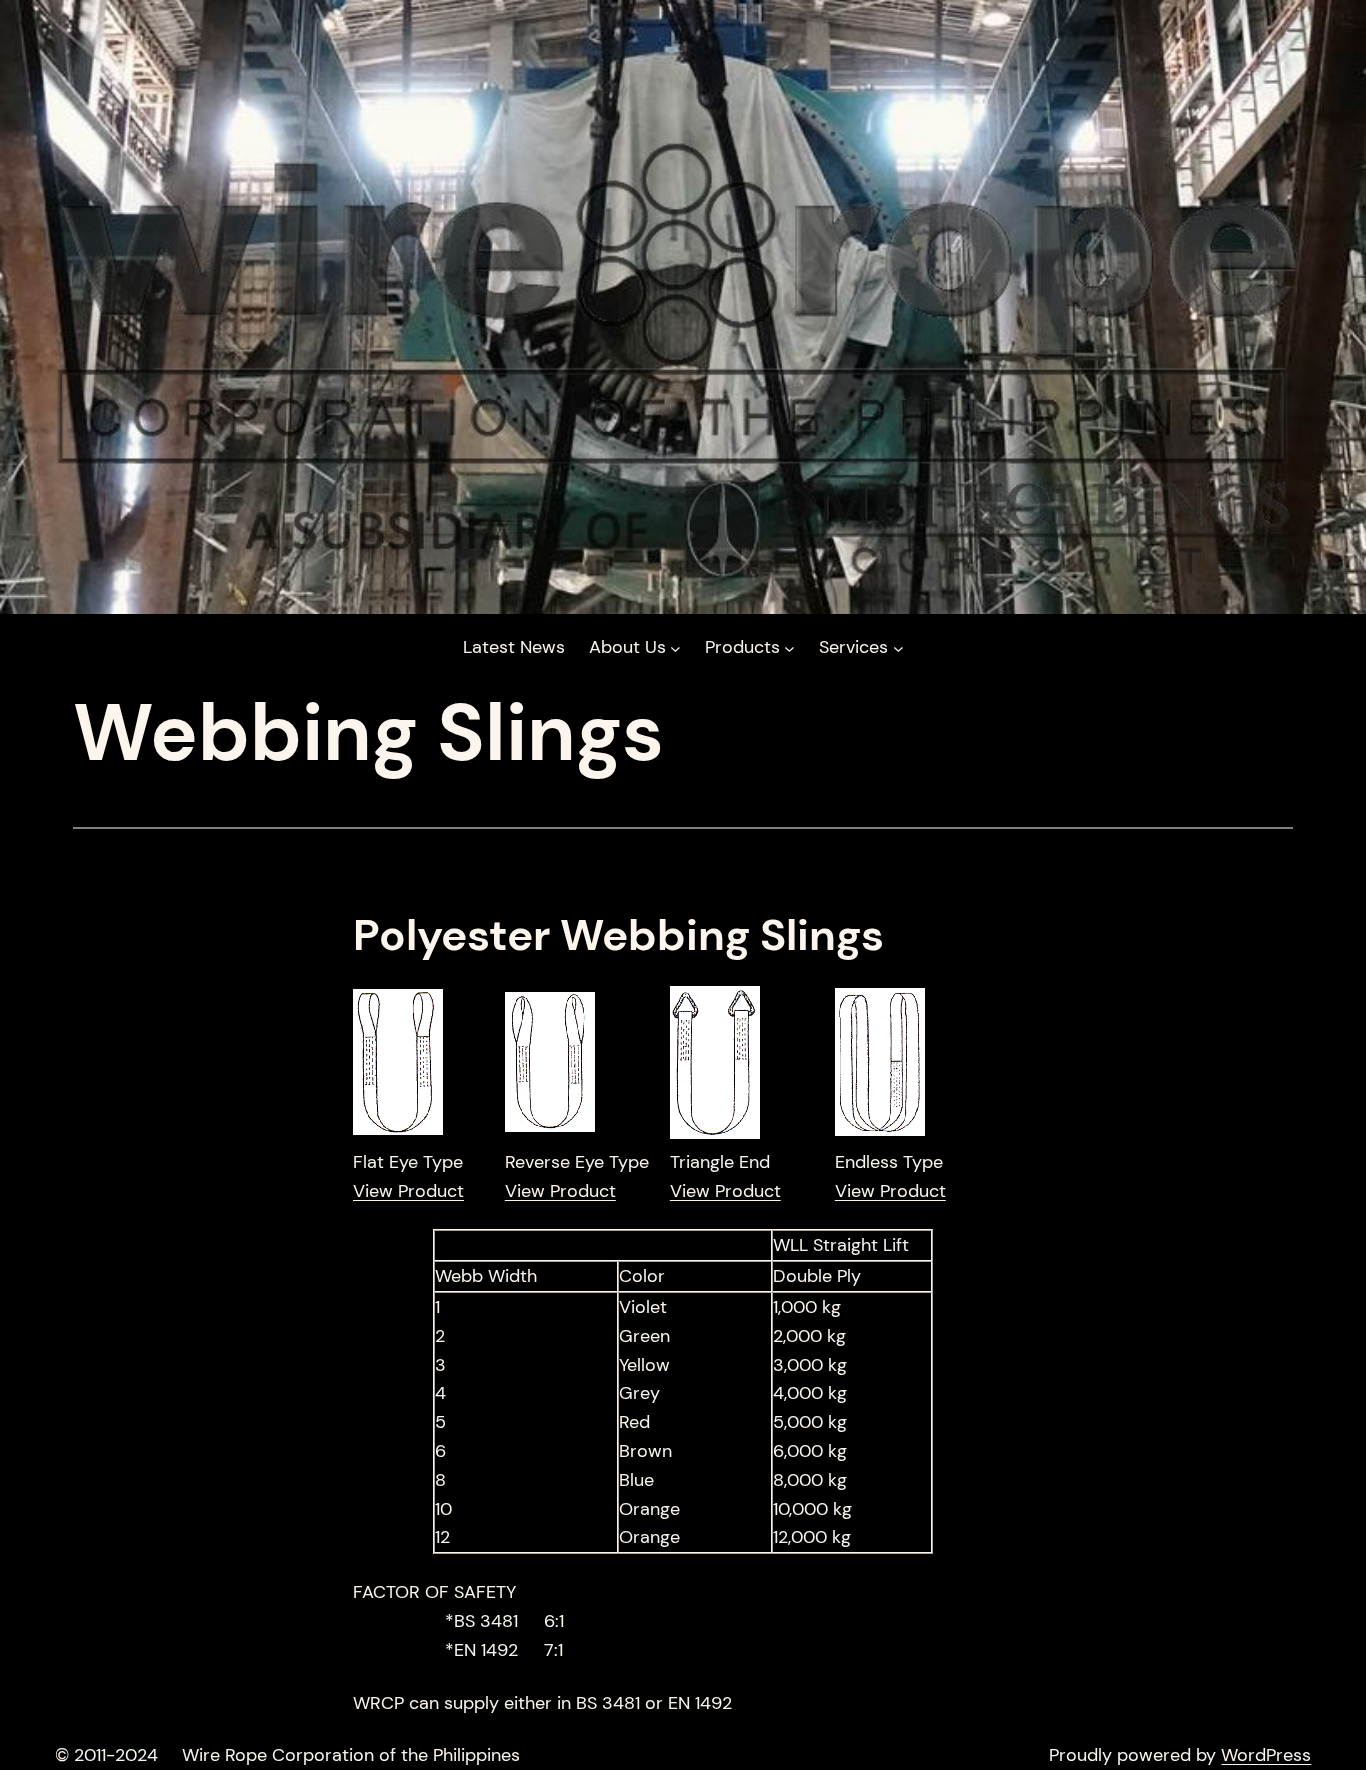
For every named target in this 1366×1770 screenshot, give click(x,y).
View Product (408, 1191)
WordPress (1266, 1755)
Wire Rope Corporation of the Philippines (351, 1755)
